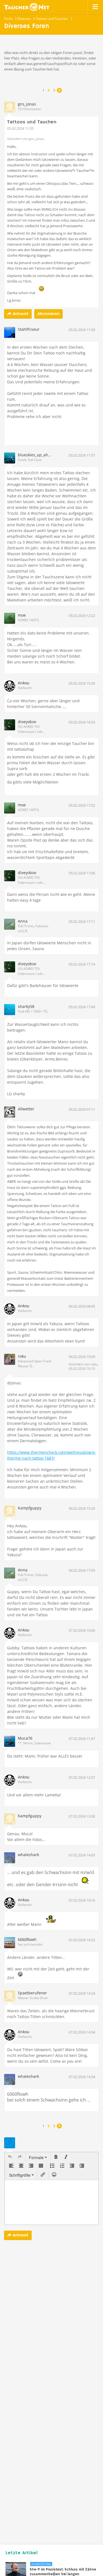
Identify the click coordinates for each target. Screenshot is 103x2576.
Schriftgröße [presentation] (20, 2175)
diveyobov (27, 722)
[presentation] (10, 2157)
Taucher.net (27, 7)
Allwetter (26, 1109)
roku (22, 1356)
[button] (10, 2157)
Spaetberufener (32, 1993)
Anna (23, 921)
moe (22, 615)
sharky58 (26, 1006)
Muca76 (25, 1738)
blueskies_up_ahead (36, 455)
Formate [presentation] (37, 2157)
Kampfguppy (30, 1508)
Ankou (24, 683)
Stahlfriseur (29, 329)
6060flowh (27, 1939)
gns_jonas (27, 104)
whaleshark (28, 1855)
